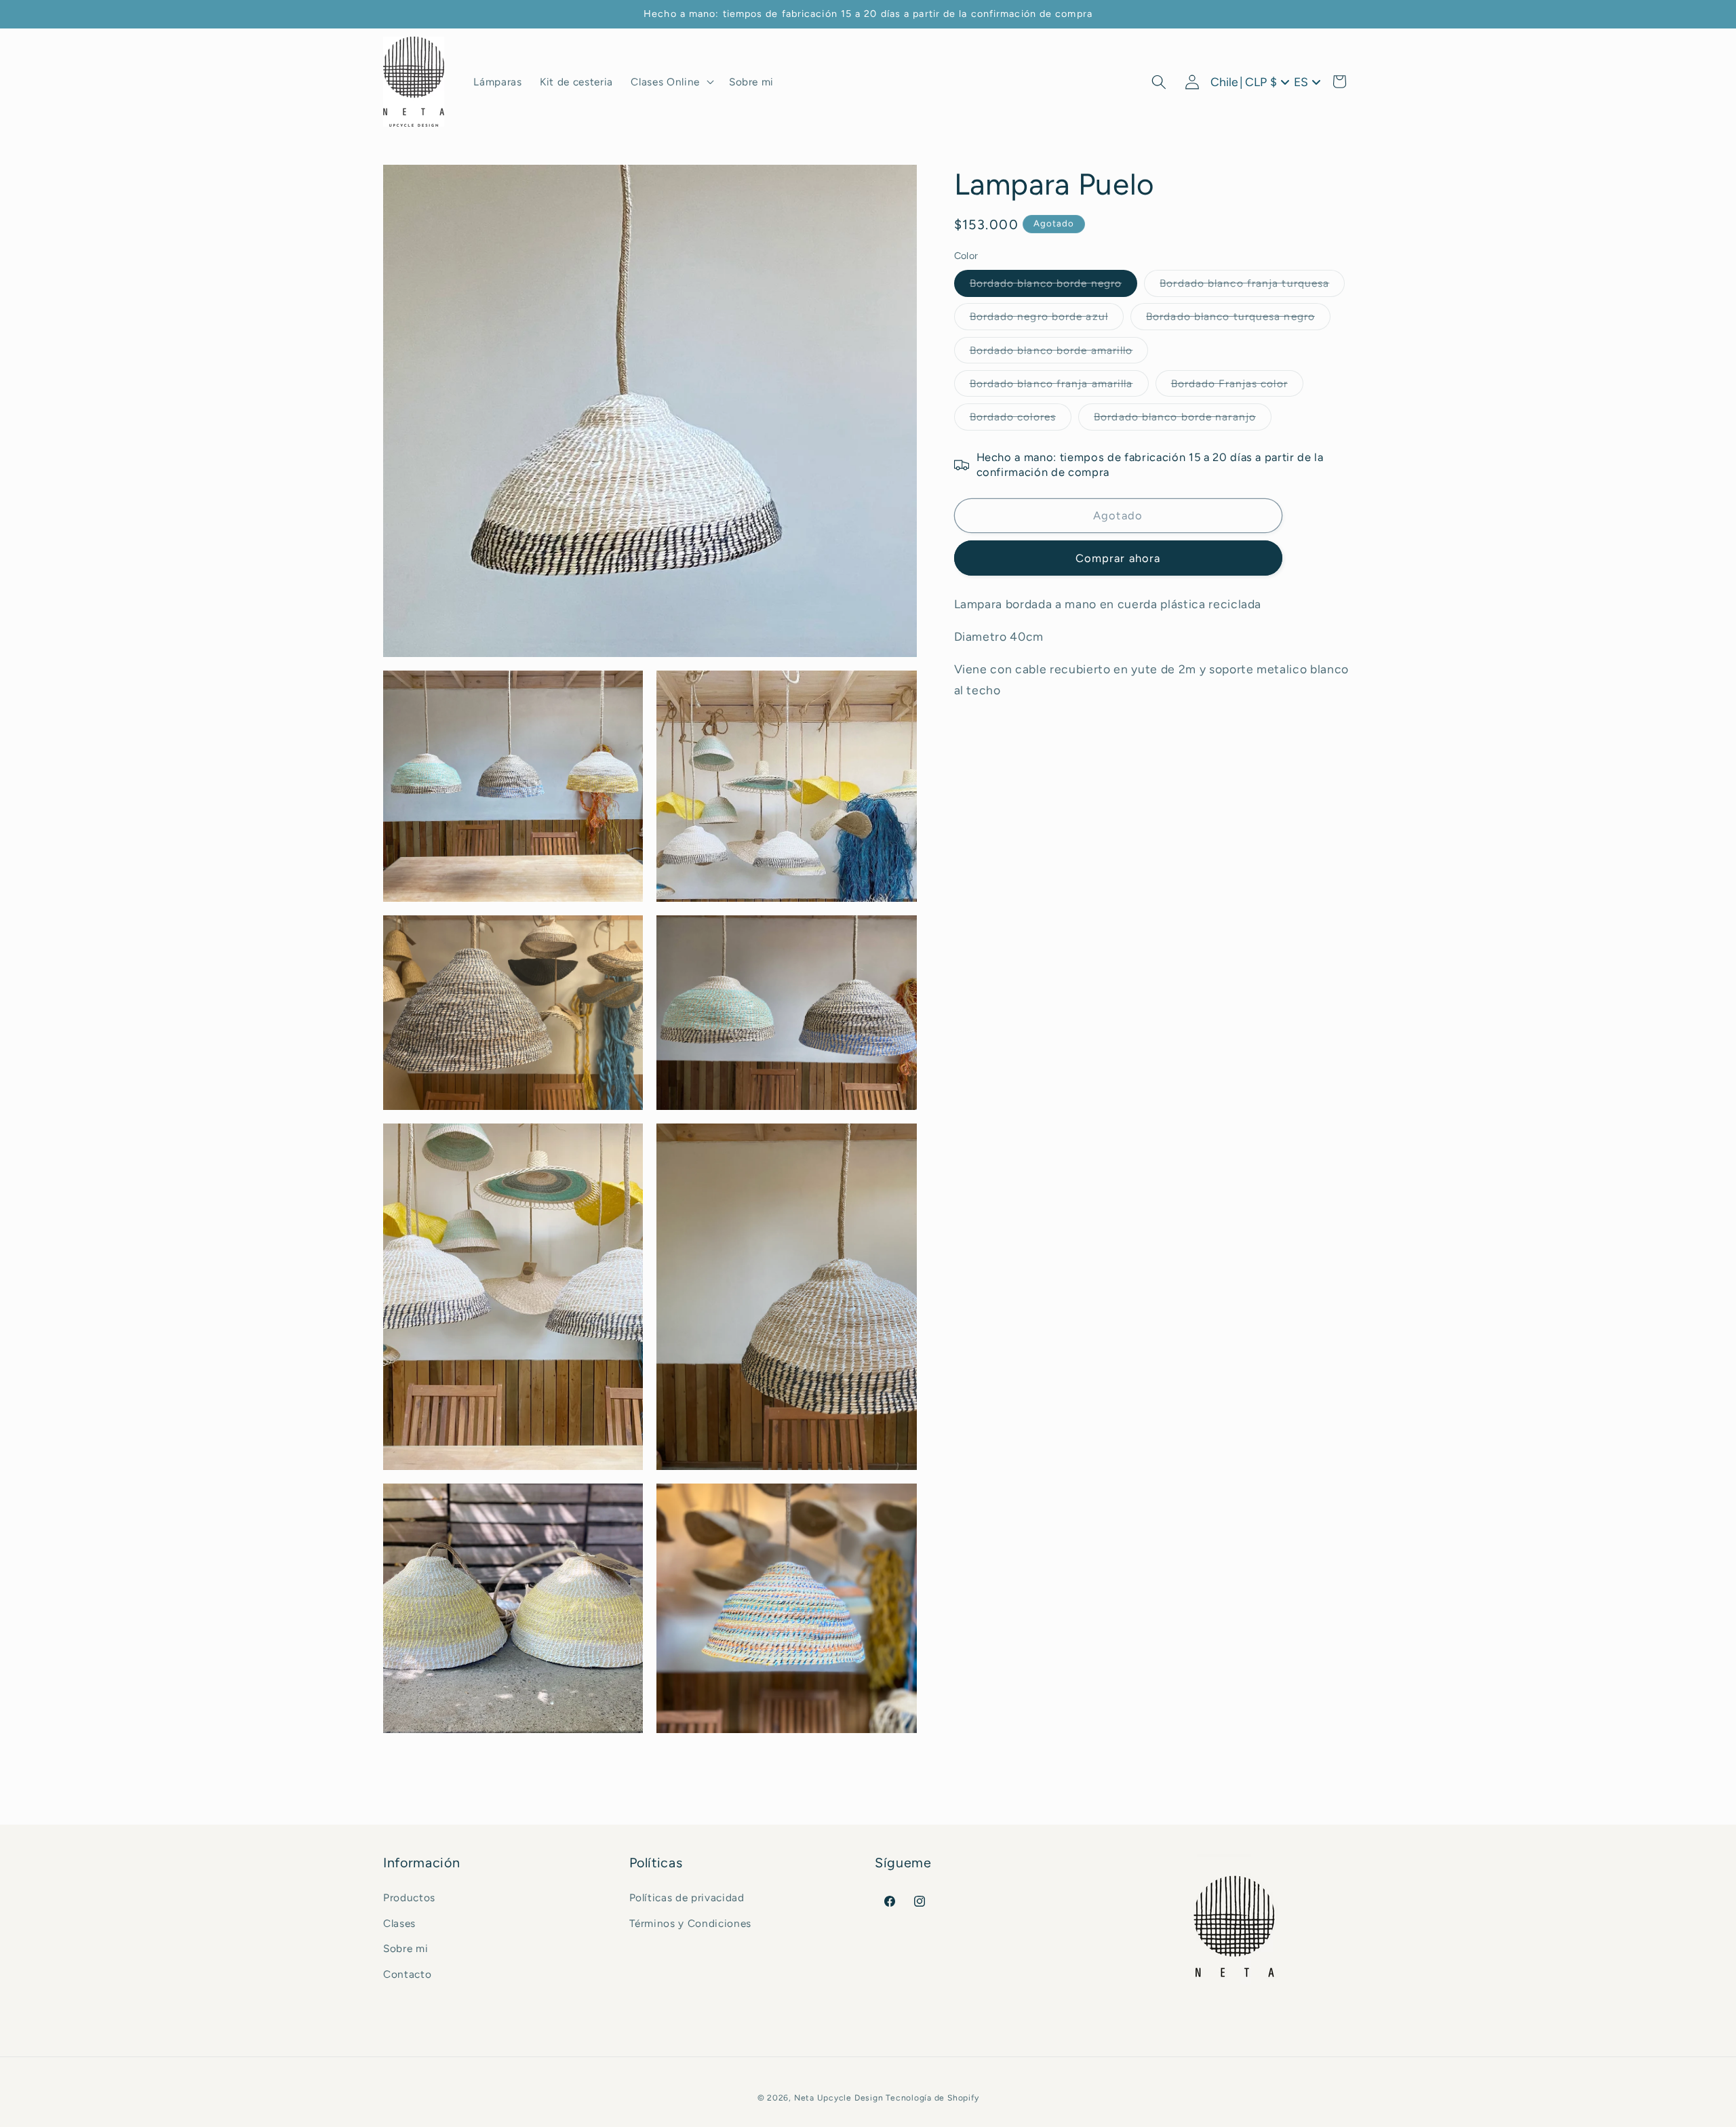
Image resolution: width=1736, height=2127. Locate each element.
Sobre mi (406, 1948)
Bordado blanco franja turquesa (1252, 286)
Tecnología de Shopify (932, 2098)
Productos (409, 1897)
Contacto (407, 1973)
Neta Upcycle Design (839, 2098)
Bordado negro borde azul (1047, 320)
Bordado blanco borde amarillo (1059, 353)
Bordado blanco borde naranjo (1183, 420)
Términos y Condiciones (691, 1923)
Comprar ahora (1118, 558)
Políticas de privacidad (687, 1897)
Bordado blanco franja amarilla (1059, 386)
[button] (671, 82)
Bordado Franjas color (1237, 386)
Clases (399, 1923)
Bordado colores (1021, 420)
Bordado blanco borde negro (1054, 286)
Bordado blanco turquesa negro (1238, 320)
